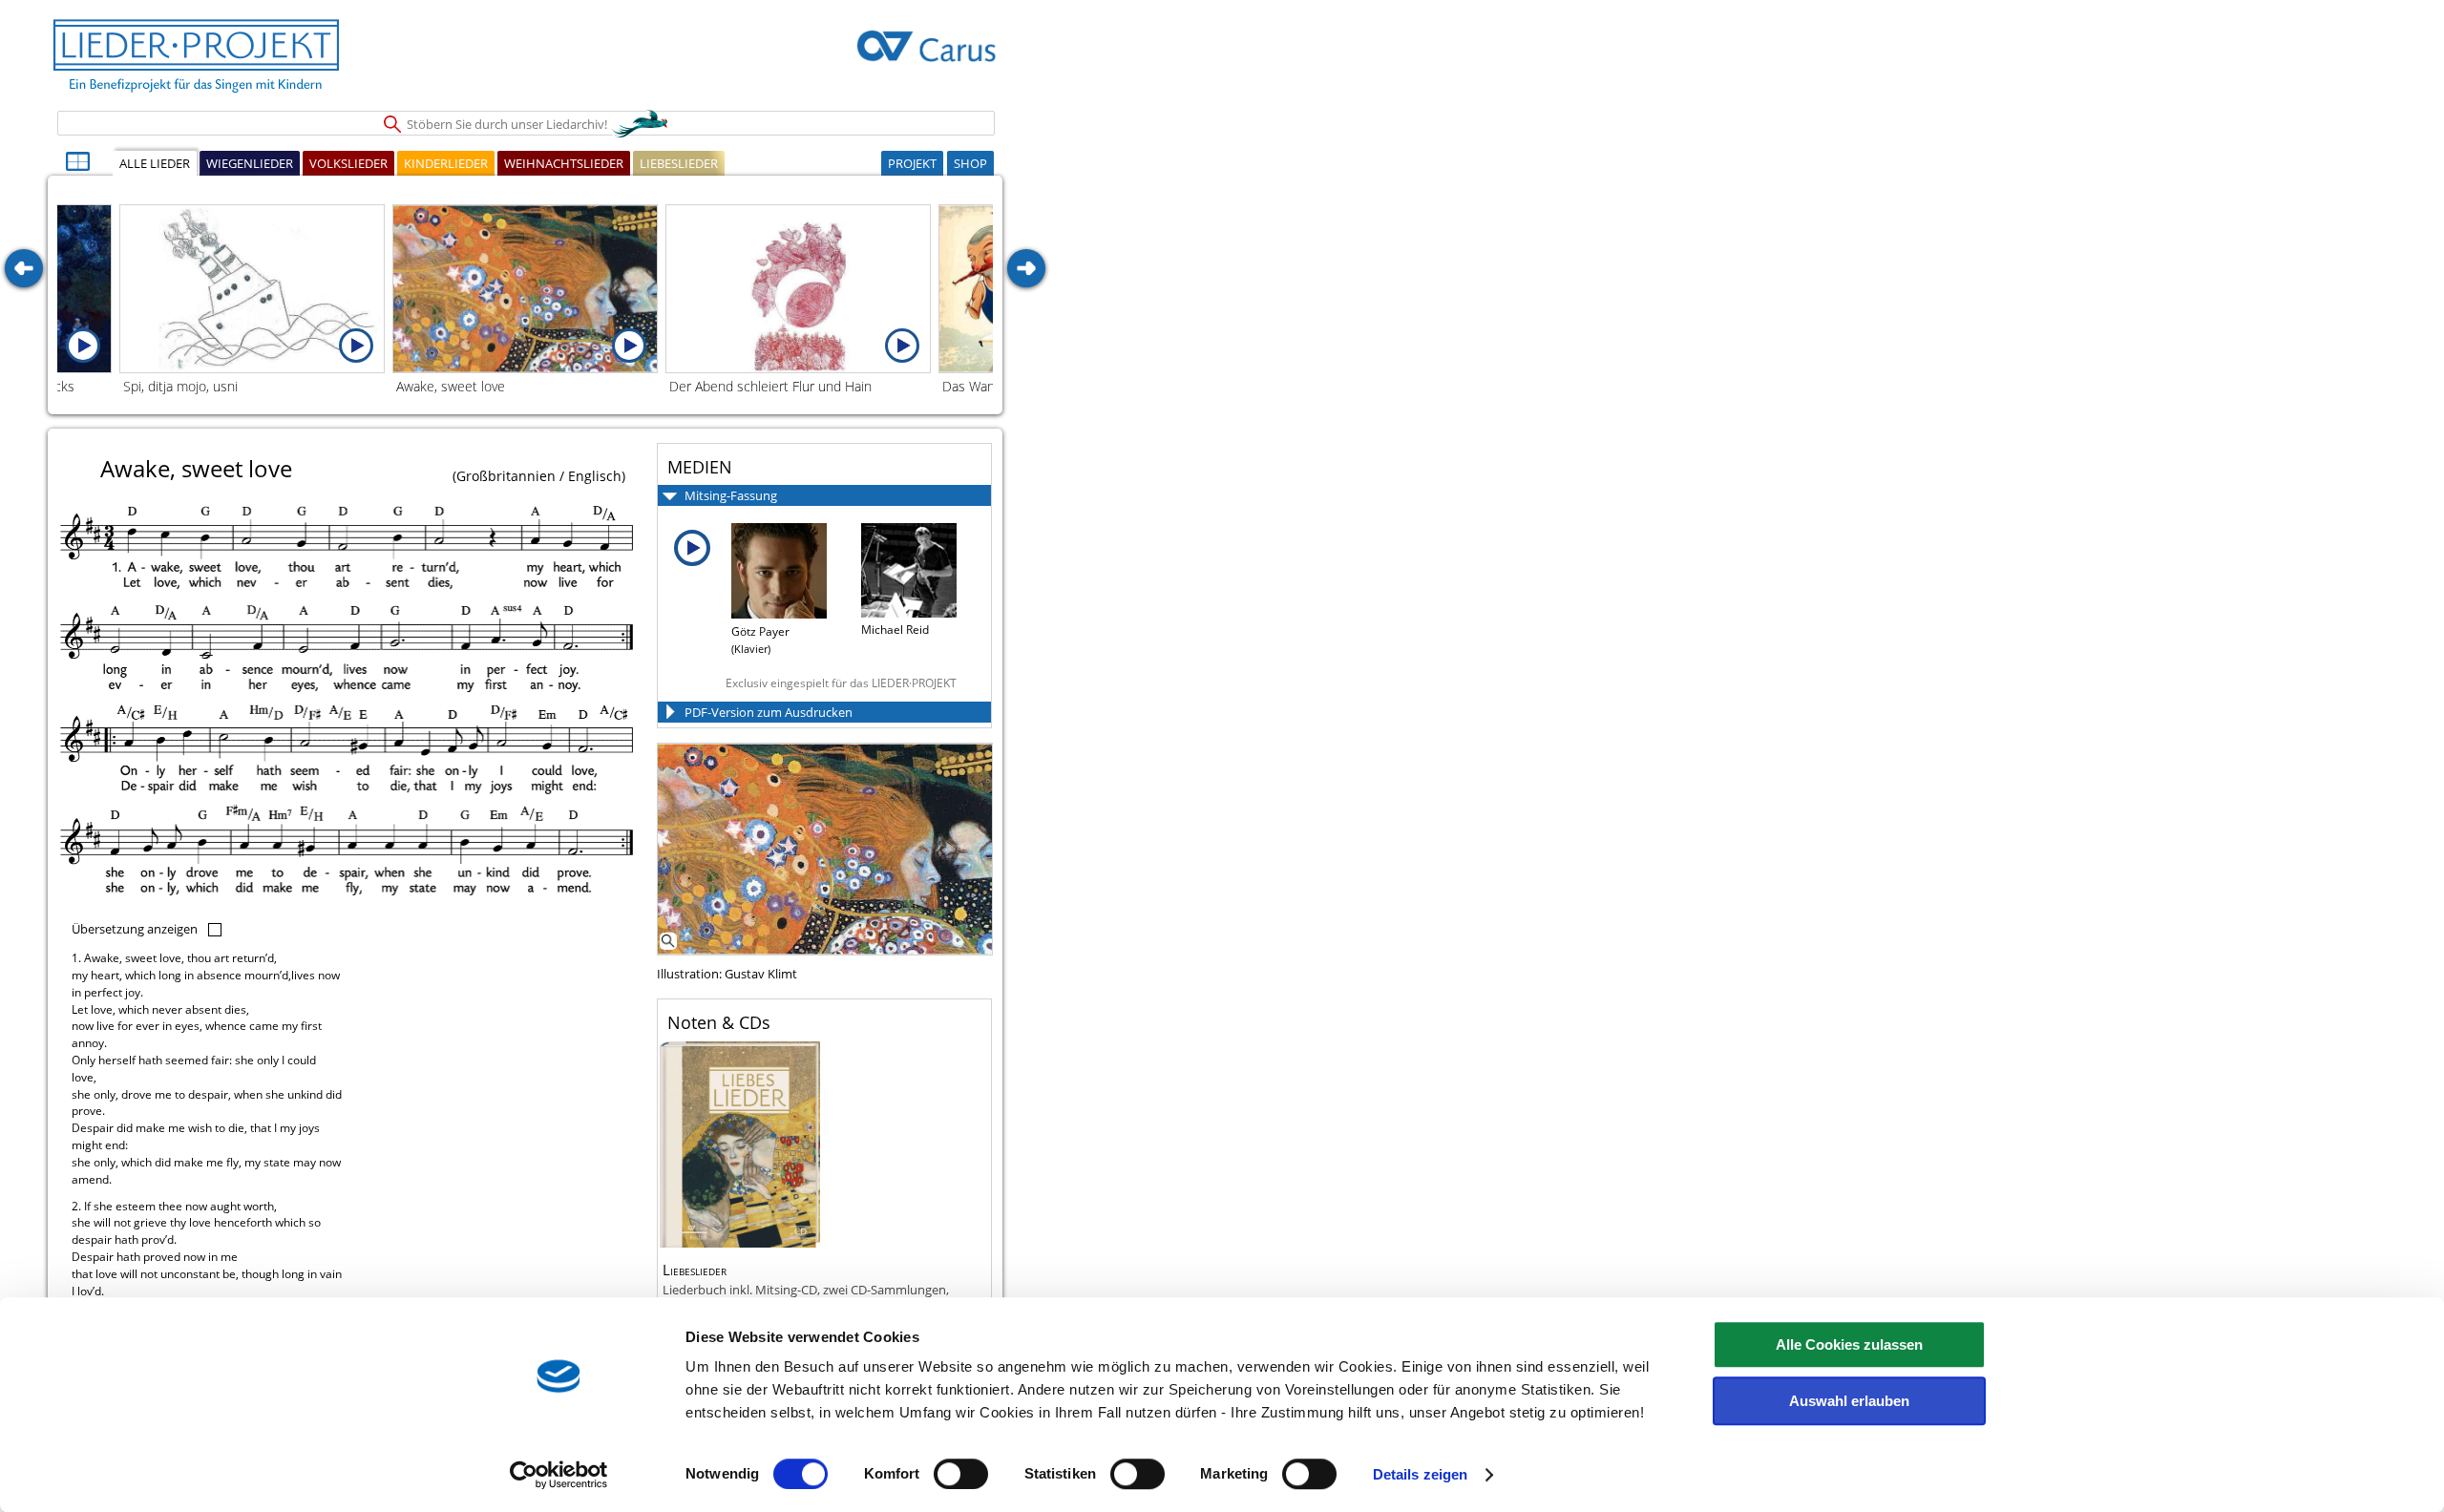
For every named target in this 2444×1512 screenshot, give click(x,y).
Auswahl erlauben (1849, 1401)
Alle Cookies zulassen (1849, 1344)
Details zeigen (1420, 1474)
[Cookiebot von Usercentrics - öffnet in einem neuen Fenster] (559, 1475)
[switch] (961, 1474)
